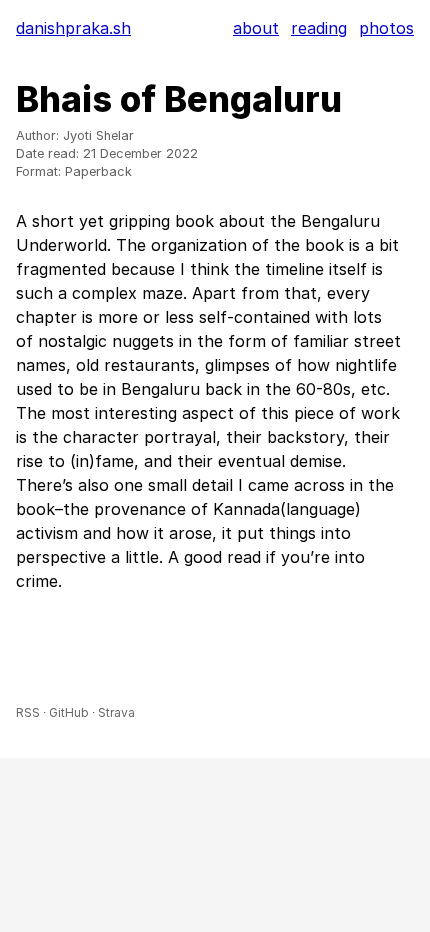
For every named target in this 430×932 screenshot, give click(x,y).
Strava (116, 712)
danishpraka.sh (73, 28)
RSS (28, 712)
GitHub (69, 712)
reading (319, 28)
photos (386, 28)
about (256, 28)
